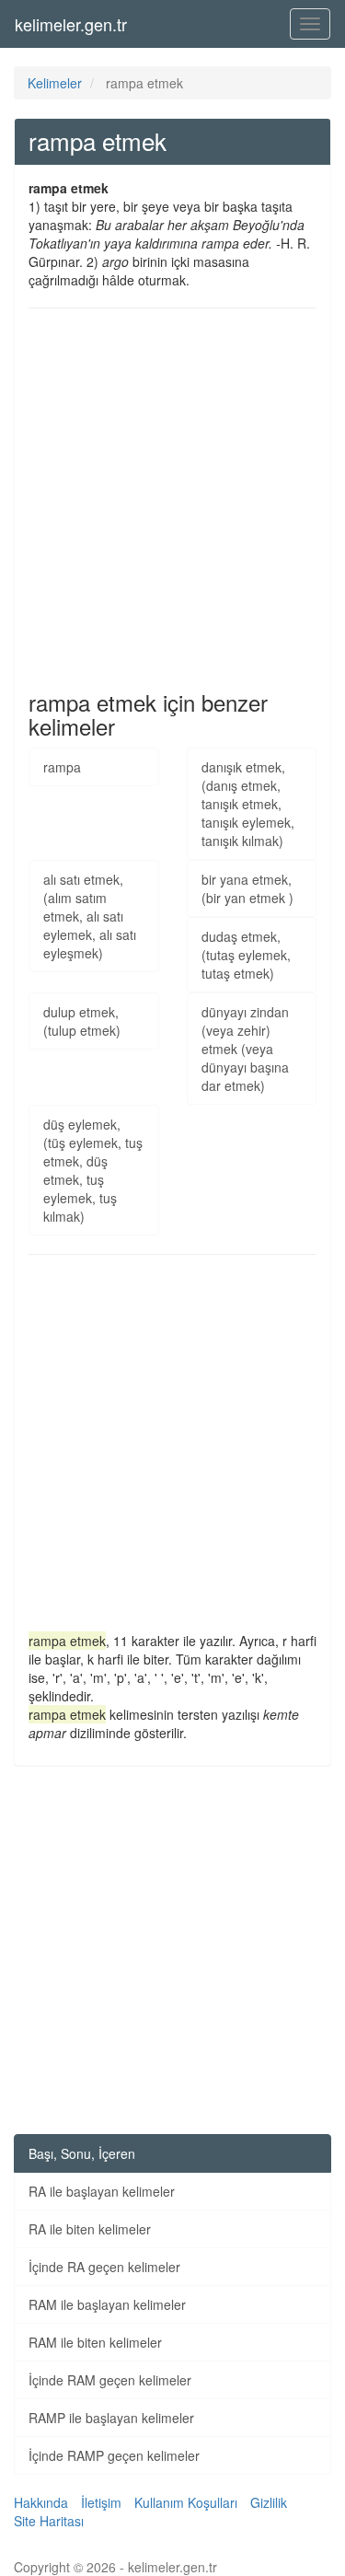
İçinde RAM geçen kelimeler (110, 2380)
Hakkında (41, 2502)
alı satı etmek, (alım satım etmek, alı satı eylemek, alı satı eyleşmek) (90, 916)
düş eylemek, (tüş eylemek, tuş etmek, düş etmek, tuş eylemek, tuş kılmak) (93, 1170)
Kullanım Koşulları (186, 2502)
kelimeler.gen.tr (71, 24)
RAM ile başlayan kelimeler (107, 2304)
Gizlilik (269, 2502)
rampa (62, 767)
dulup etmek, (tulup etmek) (82, 1021)
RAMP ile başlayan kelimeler (111, 2418)
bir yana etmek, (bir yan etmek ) (247, 888)
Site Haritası (49, 2521)
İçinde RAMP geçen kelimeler (114, 2455)
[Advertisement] (172, 499)
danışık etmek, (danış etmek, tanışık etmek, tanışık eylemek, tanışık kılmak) (248, 804)
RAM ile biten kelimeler (95, 2342)
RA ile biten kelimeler (90, 2229)
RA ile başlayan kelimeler (102, 2191)
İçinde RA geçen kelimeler (104, 2267)
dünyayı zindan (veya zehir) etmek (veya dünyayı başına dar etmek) (245, 1049)
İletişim (101, 2502)
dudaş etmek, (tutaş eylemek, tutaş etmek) (246, 955)
